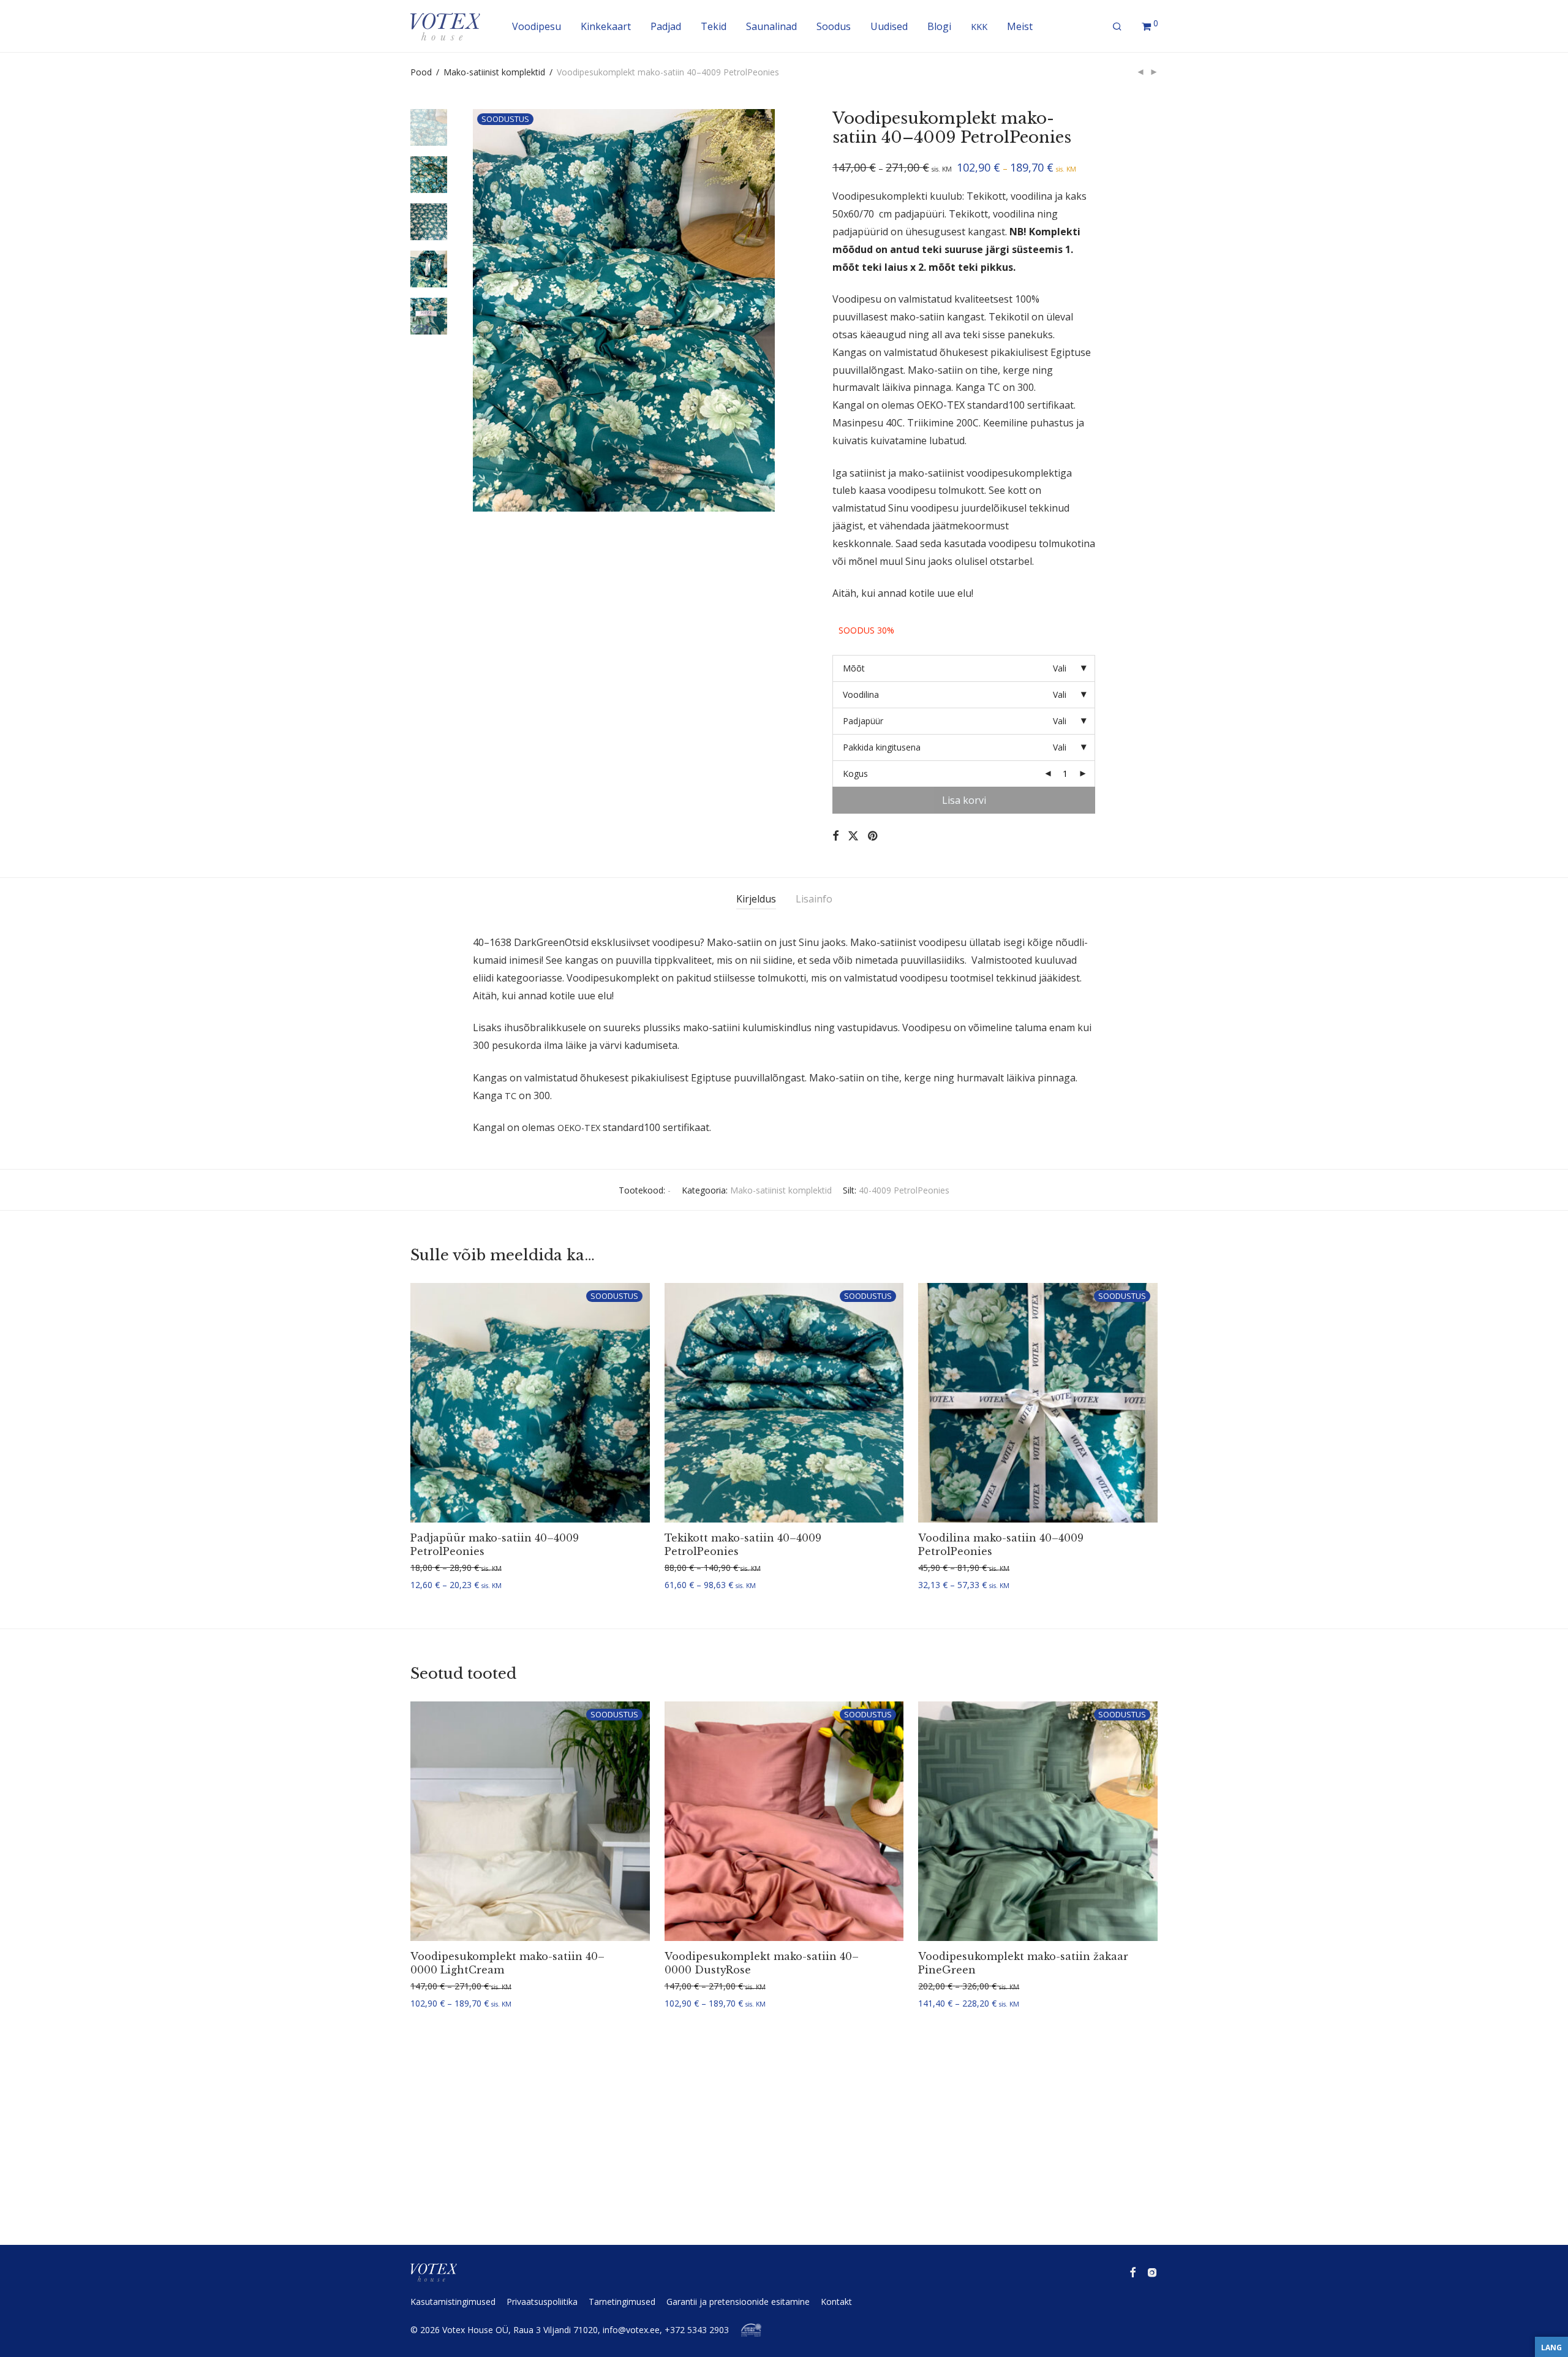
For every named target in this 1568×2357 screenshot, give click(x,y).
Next (768, 311)
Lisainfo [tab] (814, 899)
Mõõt (854, 668)
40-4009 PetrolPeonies (904, 1190)
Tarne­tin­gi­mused (622, 2302)
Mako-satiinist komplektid (494, 72)
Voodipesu (537, 26)
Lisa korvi (964, 800)
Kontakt (836, 2302)
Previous (480, 311)
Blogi (939, 26)
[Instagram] (1152, 2272)
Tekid (714, 26)
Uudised (889, 26)
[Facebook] (1133, 2272)
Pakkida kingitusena (882, 747)
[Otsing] (1117, 27)
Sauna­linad (771, 26)
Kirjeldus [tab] (756, 899)
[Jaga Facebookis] (835, 836)
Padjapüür (863, 721)
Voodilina (861, 694)
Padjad (666, 26)
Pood (421, 72)
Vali (413, 1585)
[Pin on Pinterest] (873, 836)
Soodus (834, 26)
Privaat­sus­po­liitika (542, 2302)
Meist (1020, 26)
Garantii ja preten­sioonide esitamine (738, 2302)
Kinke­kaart (606, 26)
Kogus (855, 774)
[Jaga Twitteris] (853, 836)
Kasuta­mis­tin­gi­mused (453, 2302)
